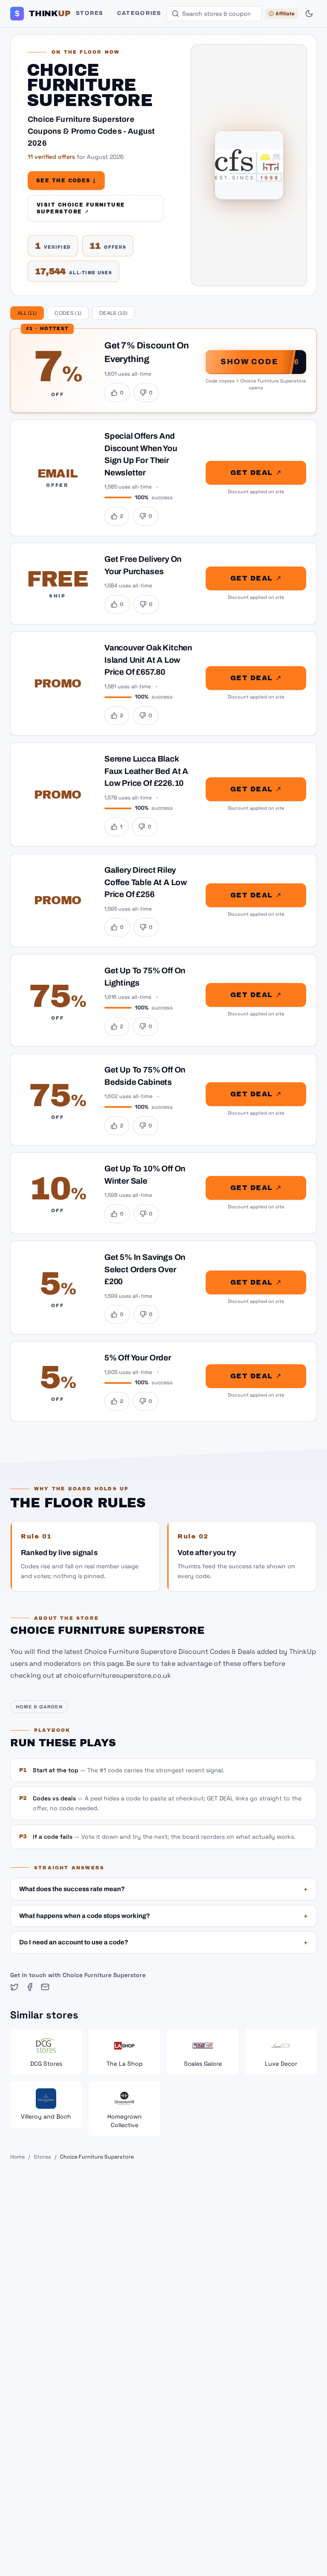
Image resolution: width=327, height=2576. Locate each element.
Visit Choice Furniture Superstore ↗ (81, 208)
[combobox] (214, 14)
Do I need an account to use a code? (163, 1942)
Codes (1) (68, 313)
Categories (139, 13)
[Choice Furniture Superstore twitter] (14, 1987)
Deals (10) (113, 313)
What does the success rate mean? (163, 1889)
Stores (90, 13)
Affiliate (285, 14)
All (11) (27, 313)
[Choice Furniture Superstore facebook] (30, 1987)
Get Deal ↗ (256, 472)
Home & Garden (39, 1707)
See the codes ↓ (66, 181)
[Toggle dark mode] (309, 14)
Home (17, 2157)
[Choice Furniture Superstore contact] (45, 1987)
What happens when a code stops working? (163, 1916)
